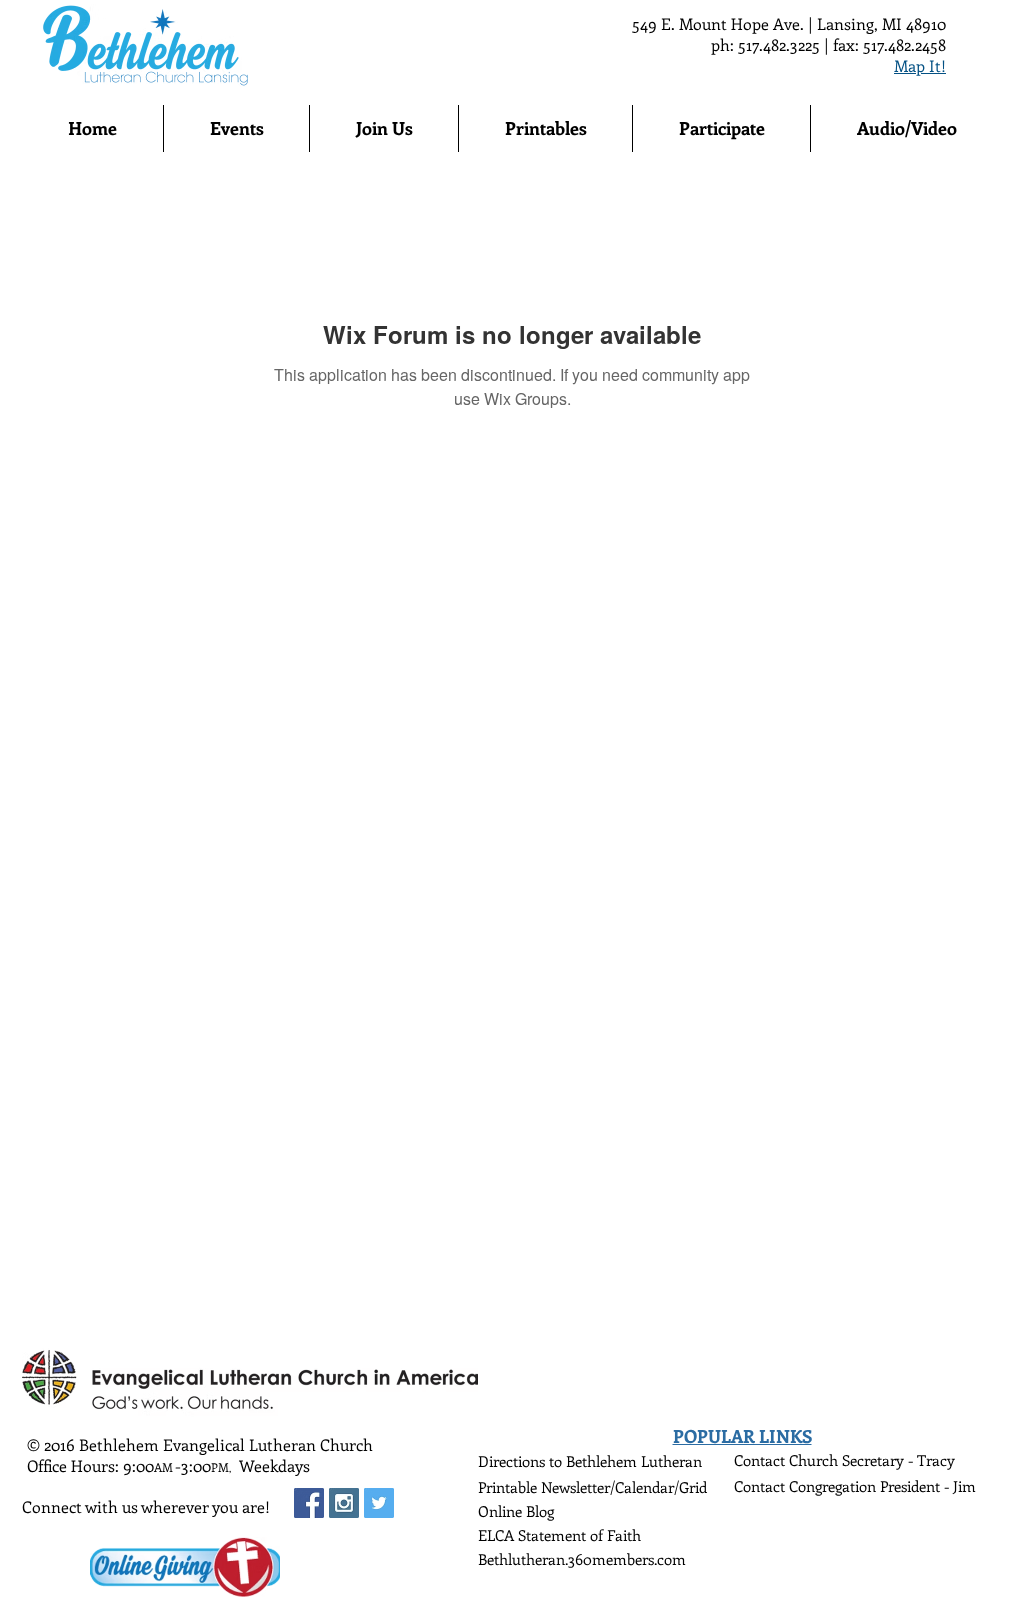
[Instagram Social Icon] (344, 1503)
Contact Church (788, 1460)
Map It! (920, 65)
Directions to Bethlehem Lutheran (590, 1461)
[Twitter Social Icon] (379, 1503)
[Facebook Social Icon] (309, 1503)
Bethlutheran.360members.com (582, 1559)
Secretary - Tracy (898, 1460)
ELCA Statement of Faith (559, 1535)
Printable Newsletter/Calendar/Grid (592, 1487)
